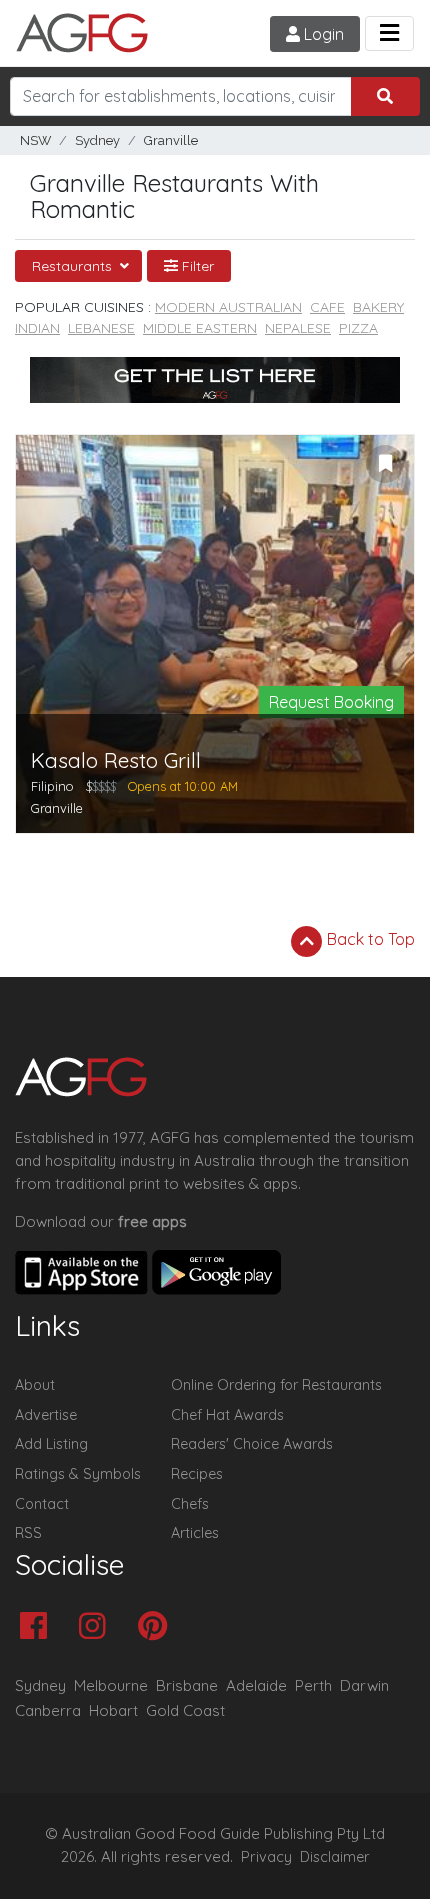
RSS (28, 1533)
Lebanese (101, 328)
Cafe (327, 307)
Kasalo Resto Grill (116, 760)
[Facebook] (38, 1627)
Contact (42, 1504)
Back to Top (369, 939)
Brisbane (187, 1685)
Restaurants (74, 266)
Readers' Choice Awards (252, 1444)
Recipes (197, 1474)
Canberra (48, 1710)
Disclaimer (335, 1857)
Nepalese (298, 328)
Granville (171, 140)
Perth (313, 1685)
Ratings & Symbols (78, 1474)
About (35, 1385)
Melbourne (111, 1685)
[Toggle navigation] (389, 33)
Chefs (190, 1504)
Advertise (46, 1415)
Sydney (97, 140)
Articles (195, 1533)
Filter (196, 266)
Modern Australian (228, 307)
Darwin (364, 1685)
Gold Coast (185, 1710)
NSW (35, 140)
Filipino (52, 786)
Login (322, 34)
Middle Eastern (200, 328)
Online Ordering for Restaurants (276, 1385)
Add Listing (51, 1444)
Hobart (113, 1710)
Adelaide (256, 1685)
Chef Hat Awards (227, 1415)
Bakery (378, 307)
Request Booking (331, 702)
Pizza (358, 328)
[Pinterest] (157, 1627)
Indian (37, 328)
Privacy (266, 1857)
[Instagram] (97, 1627)
